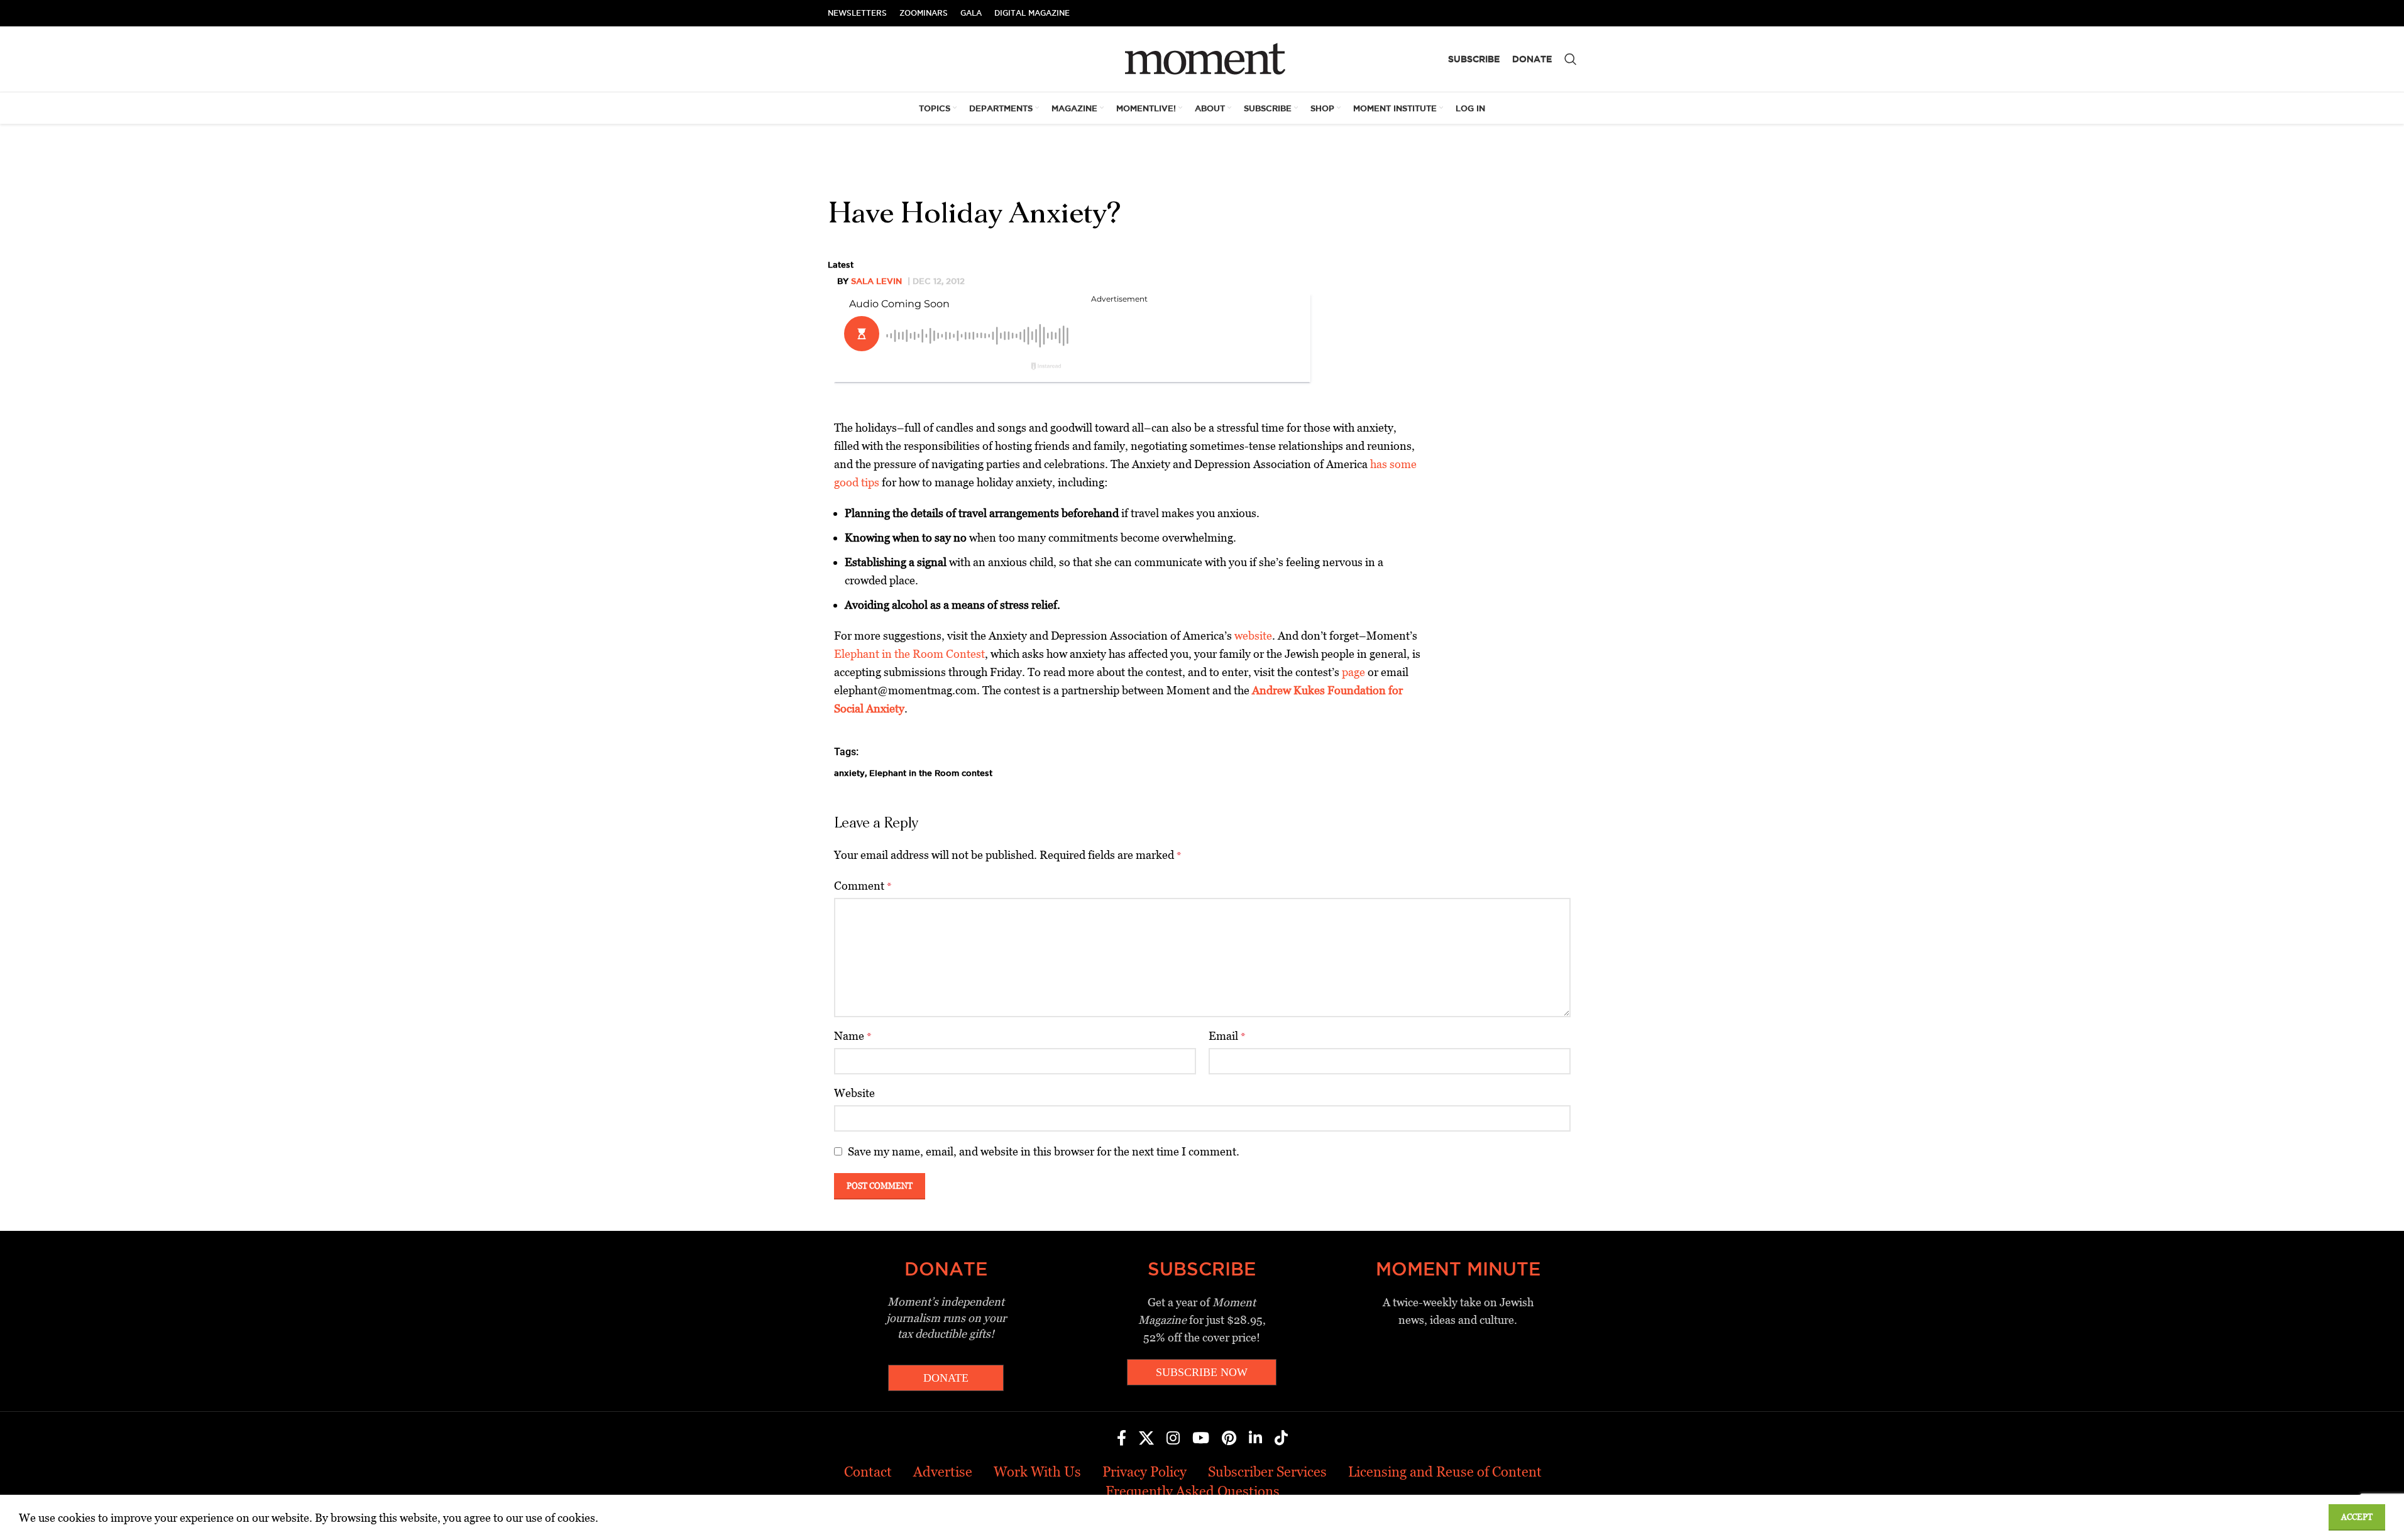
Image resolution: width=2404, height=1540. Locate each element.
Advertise (943, 1472)
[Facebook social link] (1122, 1439)
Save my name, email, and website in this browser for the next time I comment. (1044, 1151)
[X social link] (1146, 1439)
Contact (868, 1472)
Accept (2357, 1517)
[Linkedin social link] (1255, 1439)
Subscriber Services (1267, 1472)
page (1353, 672)
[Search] (1571, 59)
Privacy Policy (1144, 1472)
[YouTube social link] (1201, 1439)
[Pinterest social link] (1229, 1439)
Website (854, 1093)
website (1253, 636)
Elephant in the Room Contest (909, 654)
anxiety (849, 773)
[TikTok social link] (1281, 1439)
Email (1227, 1036)
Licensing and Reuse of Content (1445, 1472)
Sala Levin (876, 281)
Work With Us (1037, 1472)
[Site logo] (1202, 58)
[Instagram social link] (1173, 1439)
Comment (863, 886)
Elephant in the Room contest (931, 773)
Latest (841, 265)
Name (853, 1036)
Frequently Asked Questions (1193, 1491)
